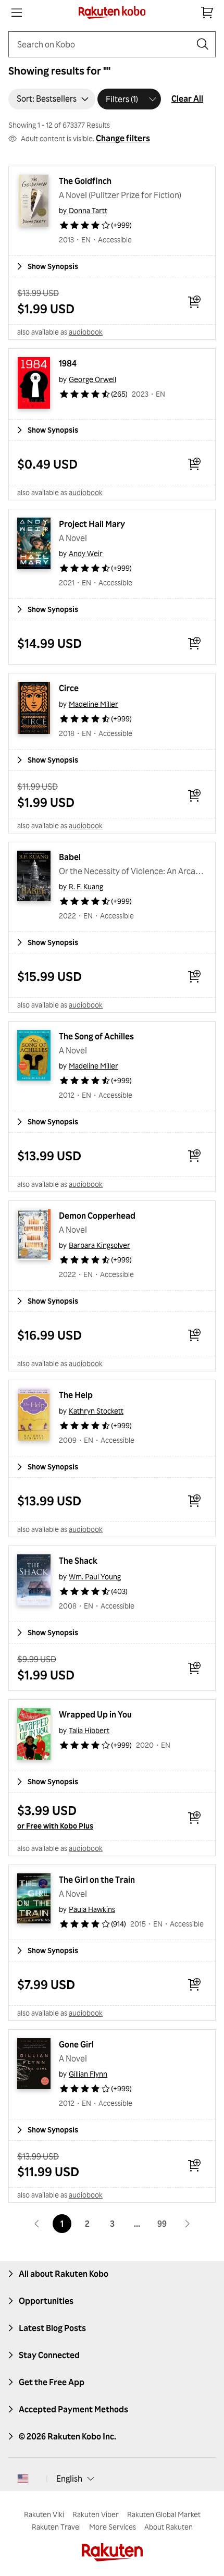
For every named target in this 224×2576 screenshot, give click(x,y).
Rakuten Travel (56, 2527)
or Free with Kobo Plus (55, 1826)
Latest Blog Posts (52, 2328)
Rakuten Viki (44, 2514)
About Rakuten (169, 2527)
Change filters (123, 138)
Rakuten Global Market (164, 2514)
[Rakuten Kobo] (112, 13)
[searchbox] (104, 44)
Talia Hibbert (89, 1730)
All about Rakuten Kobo (64, 2274)
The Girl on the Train (97, 1880)
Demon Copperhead (97, 1216)
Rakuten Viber (96, 2514)
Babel (70, 857)
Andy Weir (86, 553)
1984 (68, 363)
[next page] (187, 2224)
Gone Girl (76, 2044)
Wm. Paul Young (95, 1577)
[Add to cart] (194, 302)
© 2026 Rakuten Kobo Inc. (67, 2436)
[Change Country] (23, 2479)
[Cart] (207, 13)
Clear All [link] (187, 99)
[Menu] (17, 13)
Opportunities (46, 2301)
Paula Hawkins (92, 1909)
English (69, 2479)
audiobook (86, 332)
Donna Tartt (88, 210)
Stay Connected (49, 2355)
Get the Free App (52, 2382)
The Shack (78, 1561)
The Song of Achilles (96, 1036)
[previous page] (37, 2224)
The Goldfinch (85, 181)
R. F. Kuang (86, 886)
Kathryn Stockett (96, 1411)
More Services (113, 2527)
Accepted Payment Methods (73, 2409)
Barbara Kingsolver (99, 1245)
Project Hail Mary (92, 524)
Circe (69, 688)
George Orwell (92, 379)
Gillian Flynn (88, 2074)
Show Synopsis (53, 266)
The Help (76, 1395)
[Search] (203, 44)
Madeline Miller (94, 704)
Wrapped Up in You (95, 1714)
